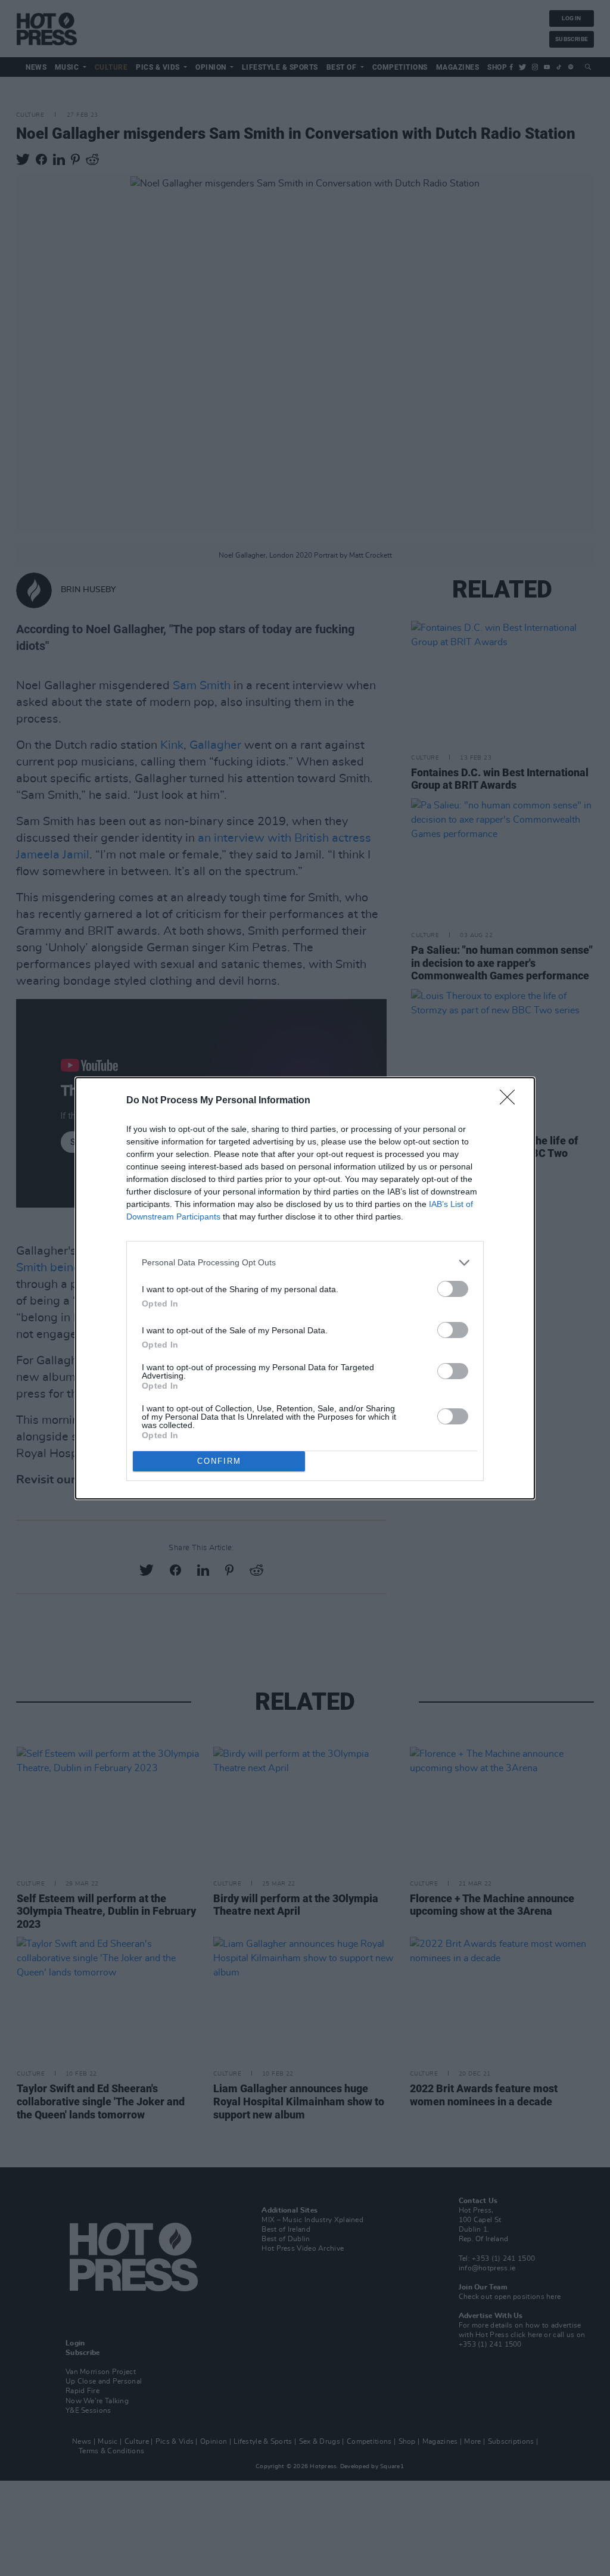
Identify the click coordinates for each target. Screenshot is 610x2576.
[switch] (453, 1289)
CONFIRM (219, 1461)
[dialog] (305, 1288)
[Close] (511, 1101)
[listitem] (305, 1263)
